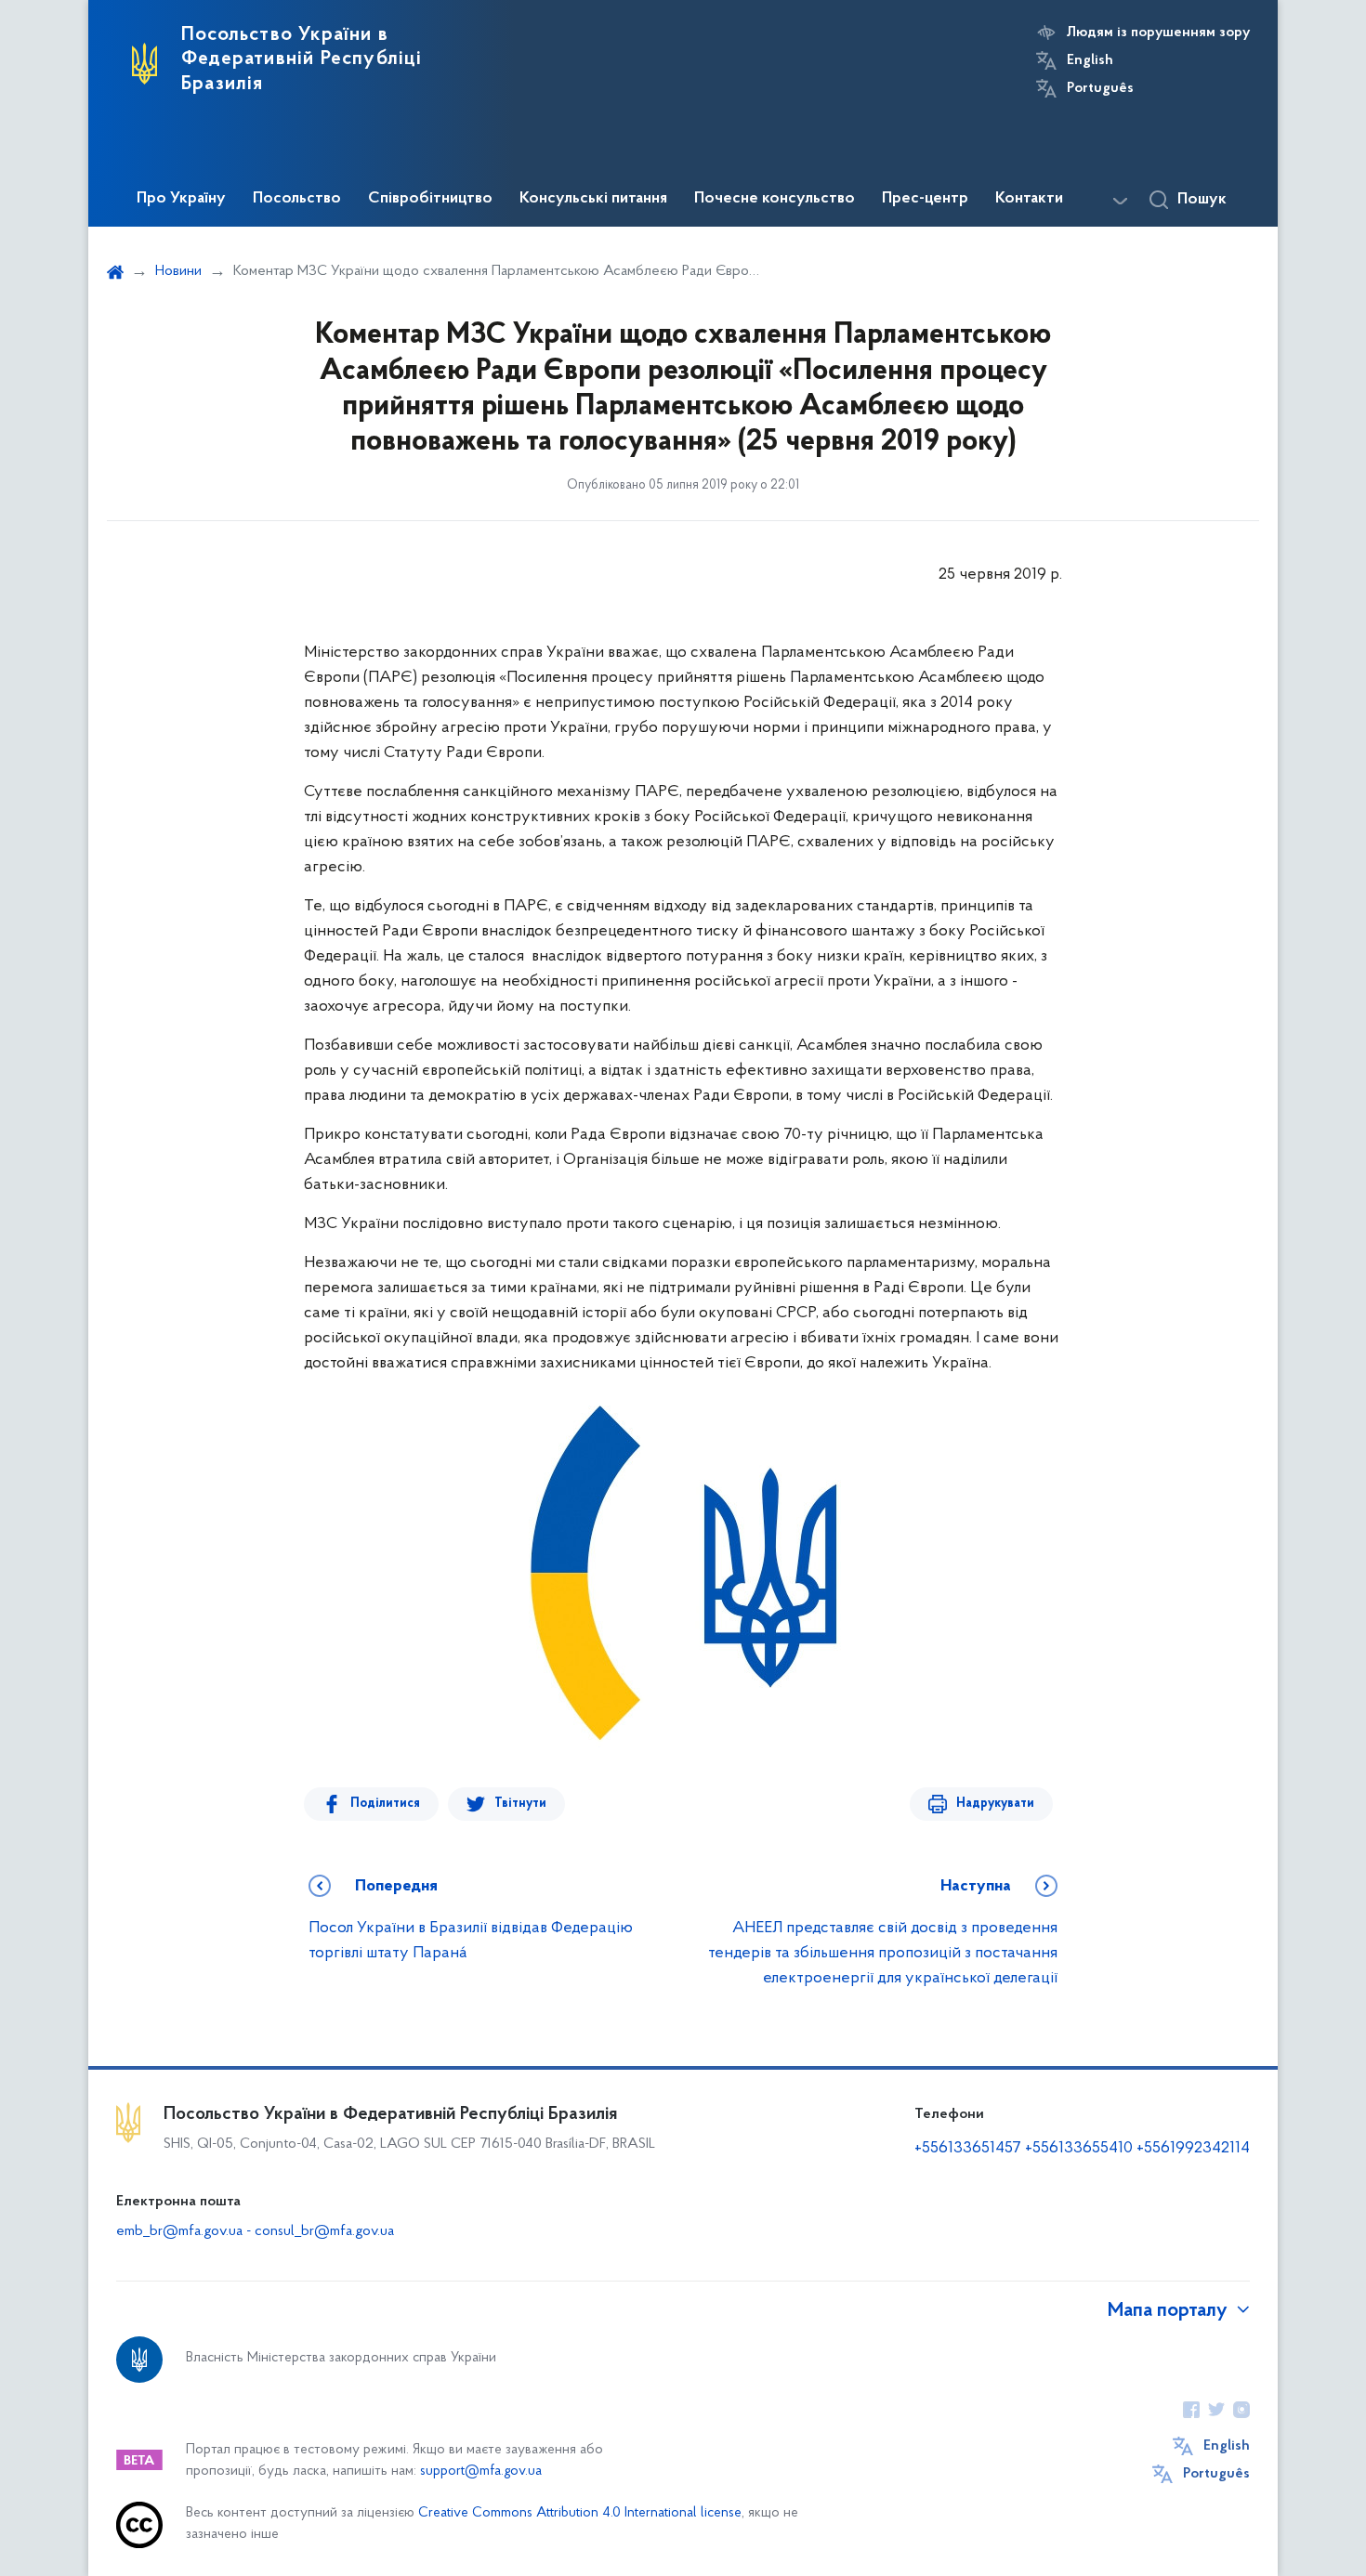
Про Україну (181, 199)
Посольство (297, 199)
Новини (178, 271)
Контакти (1029, 199)
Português (1100, 88)
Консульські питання (593, 199)
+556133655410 (1079, 2149)
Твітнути (520, 1804)
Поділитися (385, 1804)
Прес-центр (925, 199)
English (1090, 60)
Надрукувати (995, 1804)
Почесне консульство (775, 199)
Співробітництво (430, 199)
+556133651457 (968, 2149)
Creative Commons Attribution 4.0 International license (580, 2513)
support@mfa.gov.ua (481, 2471)
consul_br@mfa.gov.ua (324, 2231)
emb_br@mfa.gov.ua (179, 2231)
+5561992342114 (1193, 2149)
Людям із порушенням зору (1158, 33)
